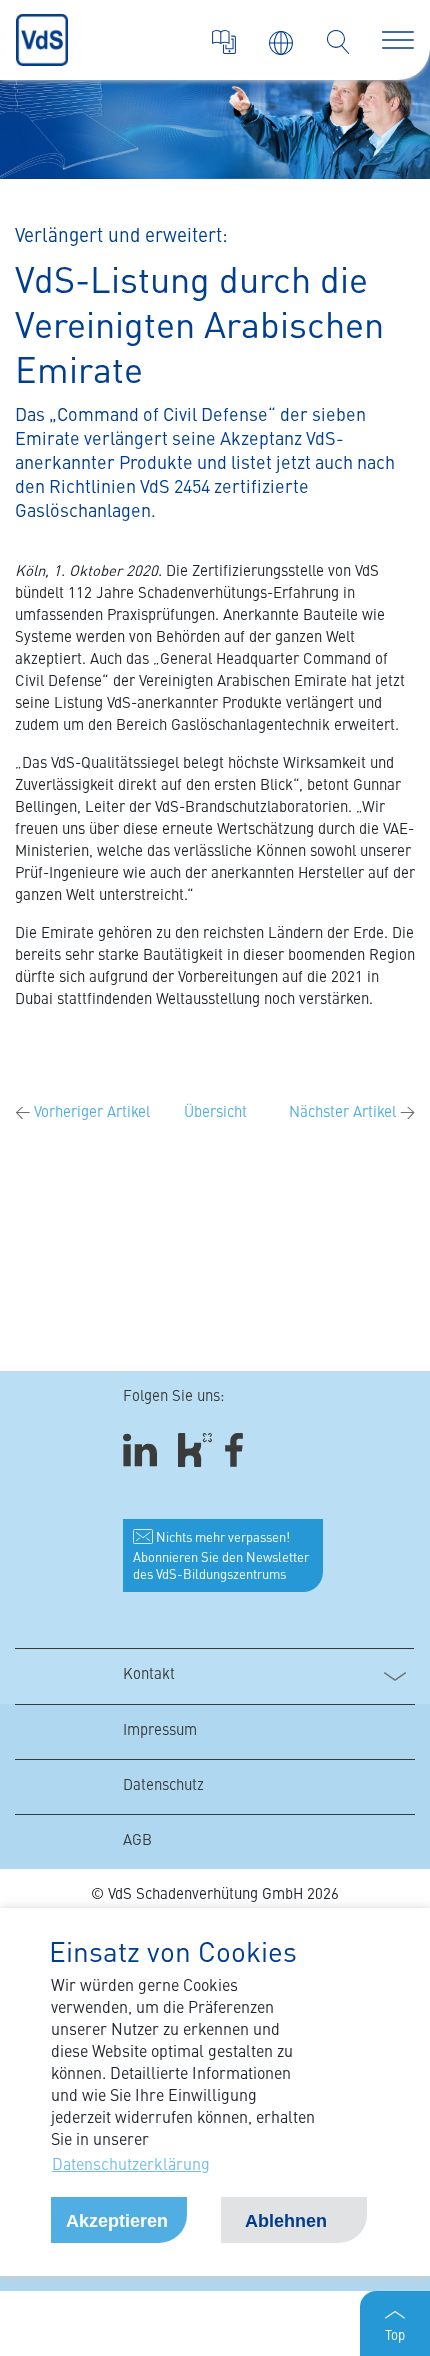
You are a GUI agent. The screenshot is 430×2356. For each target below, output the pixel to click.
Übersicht (215, 1113)
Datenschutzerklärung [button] (131, 2166)
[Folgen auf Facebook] (240, 1450)
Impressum (160, 1731)
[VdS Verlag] (224, 42)
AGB (137, 1841)
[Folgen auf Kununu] (195, 1450)
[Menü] (398, 40)
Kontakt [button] (149, 1675)
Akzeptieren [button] (117, 2221)
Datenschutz (163, 1786)
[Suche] (338, 42)
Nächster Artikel (352, 1113)
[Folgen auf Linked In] (143, 1450)
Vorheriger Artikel (82, 1113)
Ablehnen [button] (286, 2221)
